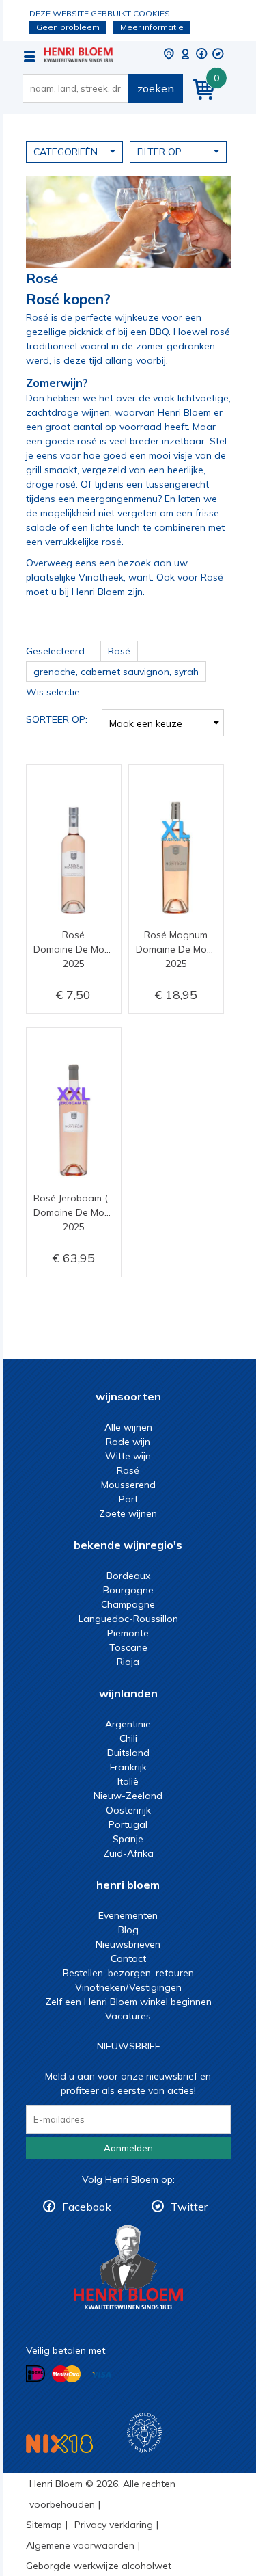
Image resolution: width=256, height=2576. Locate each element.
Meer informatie (152, 27)
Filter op (159, 152)
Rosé (128, 1470)
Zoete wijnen (128, 1513)
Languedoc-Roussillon (128, 1619)
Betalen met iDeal (35, 2374)
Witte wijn (128, 1456)
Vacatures (128, 2016)
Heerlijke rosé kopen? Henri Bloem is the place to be (79, 55)
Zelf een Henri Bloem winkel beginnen (128, 2002)
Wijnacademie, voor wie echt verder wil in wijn (144, 2433)
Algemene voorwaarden (80, 2545)
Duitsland (128, 1753)
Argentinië (128, 1724)
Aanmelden (128, 2148)
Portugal (128, 1824)
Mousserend (128, 1485)
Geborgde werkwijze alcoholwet (99, 2566)
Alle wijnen (128, 1427)
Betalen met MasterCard (66, 2374)
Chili (128, 1738)
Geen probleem (68, 27)
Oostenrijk (128, 1810)
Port (128, 1499)
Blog (128, 1930)
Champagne (128, 1604)
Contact (128, 1958)
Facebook (87, 2207)
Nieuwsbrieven (128, 1944)
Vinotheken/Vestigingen (128, 1987)
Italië (128, 1781)
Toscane (128, 1647)
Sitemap (44, 2525)
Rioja (128, 1662)
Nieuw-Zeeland (128, 1796)
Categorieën (66, 152)
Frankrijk (128, 1767)
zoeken (156, 88)
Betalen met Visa (101, 2375)
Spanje (128, 1839)
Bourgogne (128, 1590)
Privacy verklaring (114, 2525)
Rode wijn (128, 1442)
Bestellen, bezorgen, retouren (128, 1973)
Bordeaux (128, 1576)
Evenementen (128, 1915)
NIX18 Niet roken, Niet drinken (59, 2444)
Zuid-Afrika (128, 1853)
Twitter (189, 2207)
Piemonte (128, 1633)
